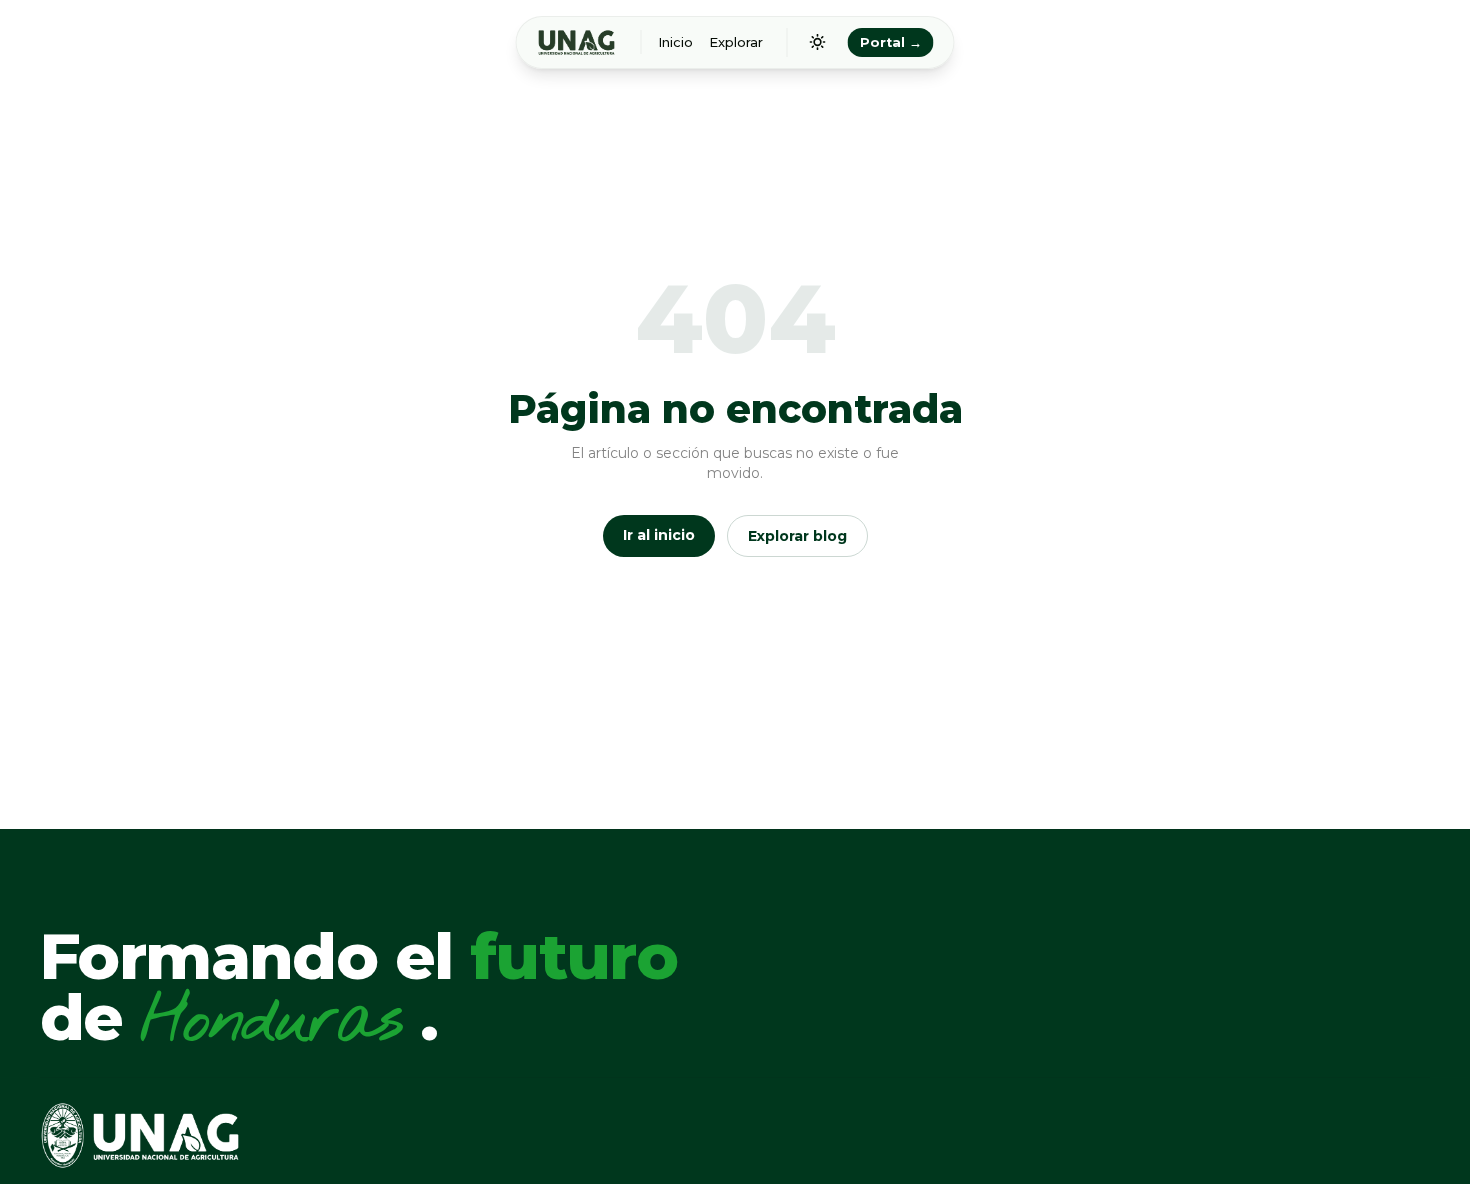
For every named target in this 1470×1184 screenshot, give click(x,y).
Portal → (891, 42)
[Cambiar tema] (818, 42)
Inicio (675, 42)
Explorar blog (797, 536)
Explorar (736, 42)
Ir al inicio (659, 535)
